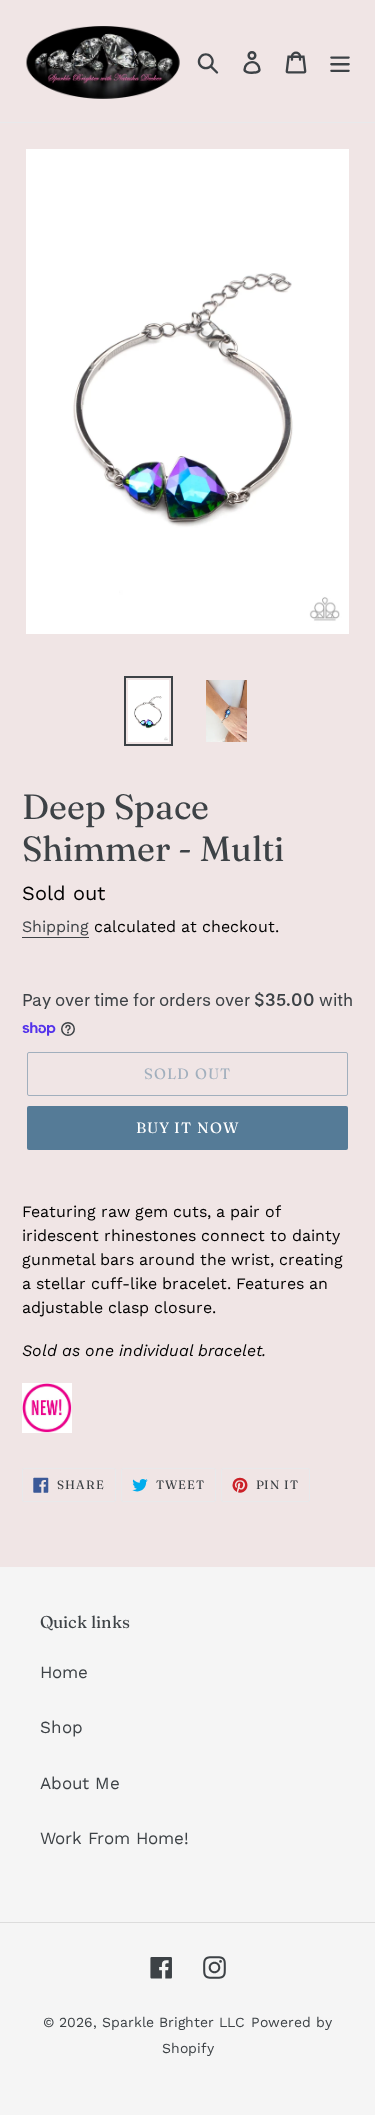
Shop (61, 1727)
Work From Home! (114, 1838)
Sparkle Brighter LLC (173, 2022)
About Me (80, 1783)
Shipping (55, 926)
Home (64, 1672)
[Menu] (340, 61)
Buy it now (188, 1127)
